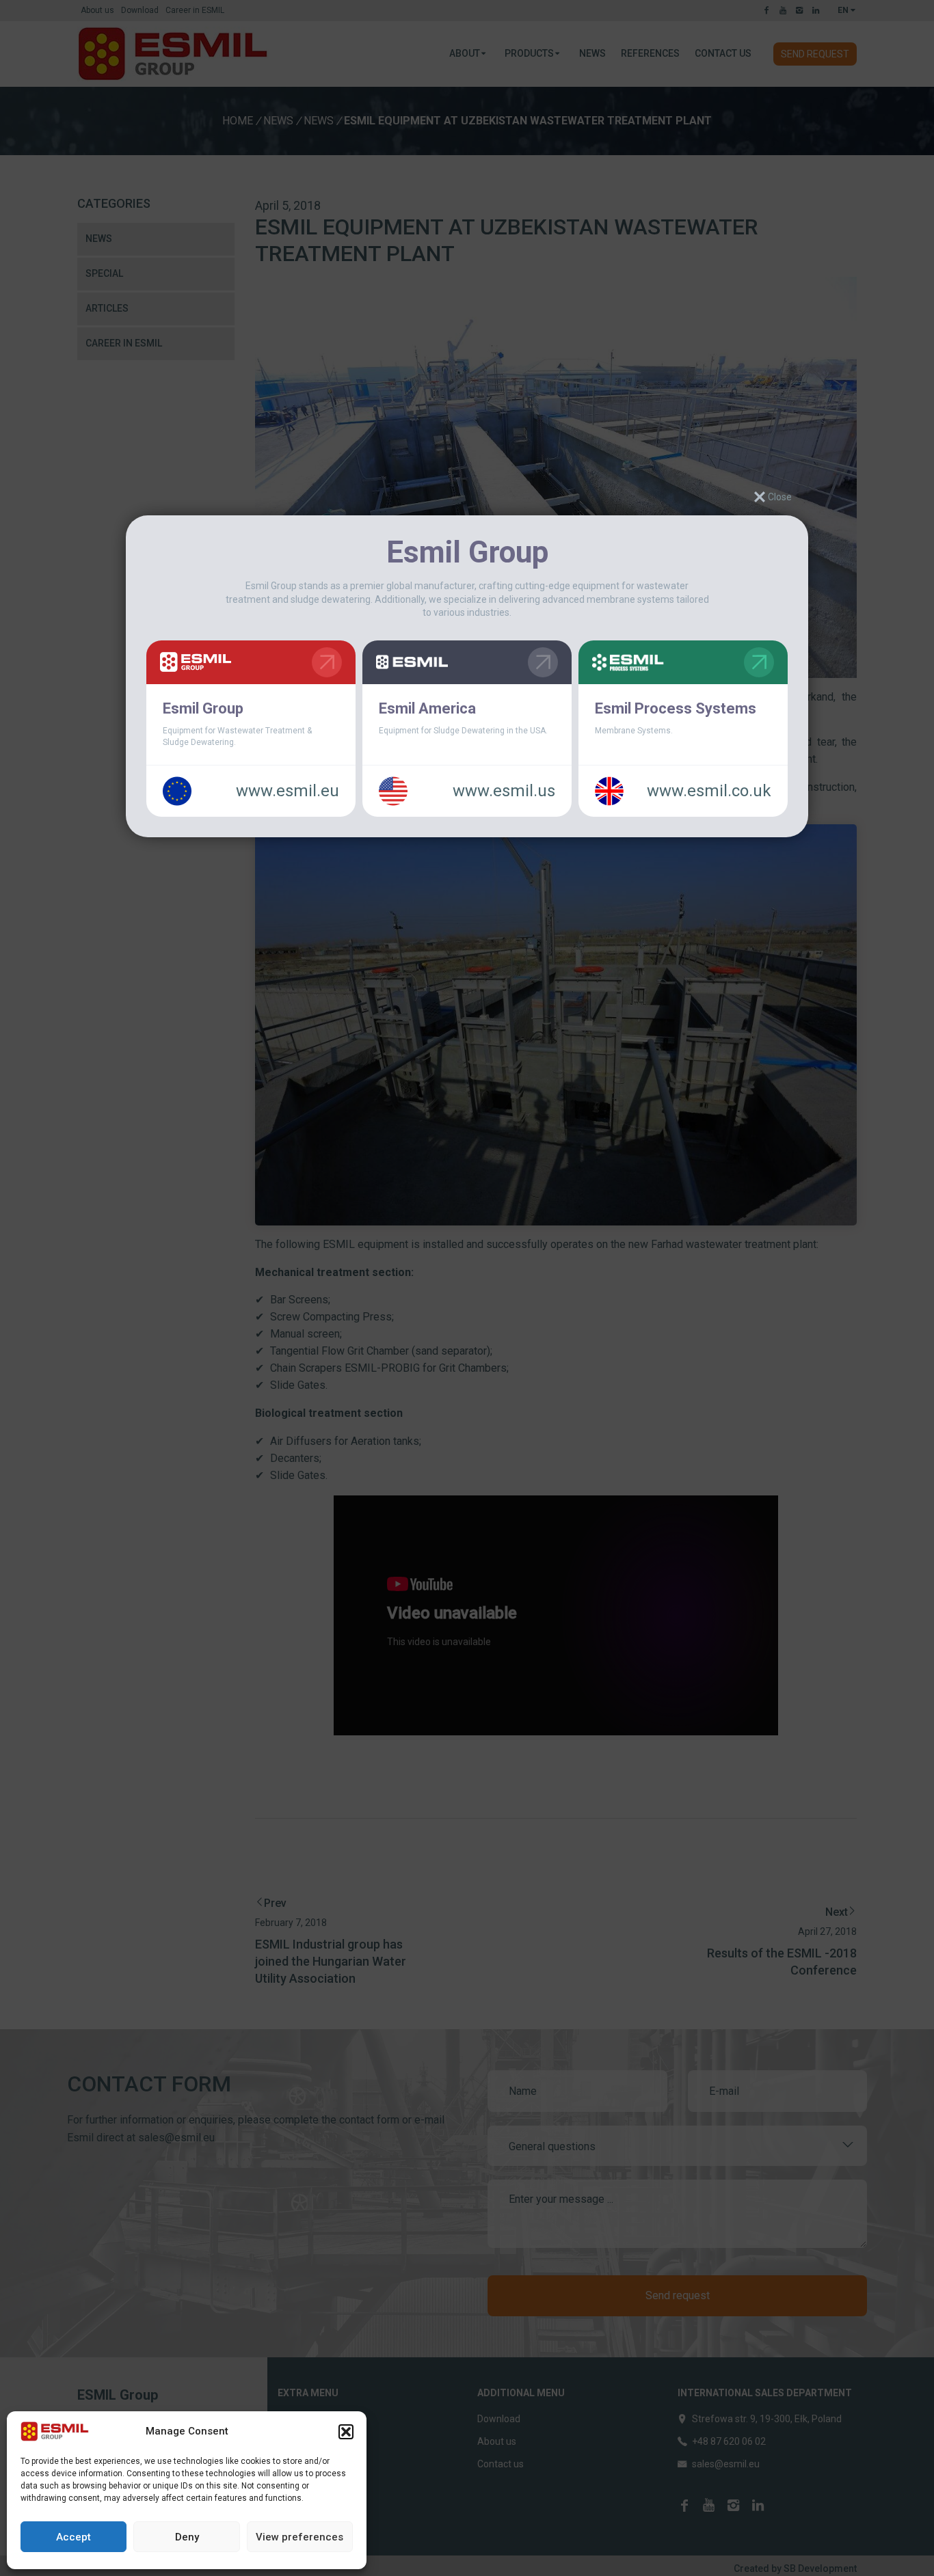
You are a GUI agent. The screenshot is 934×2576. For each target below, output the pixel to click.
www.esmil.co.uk (709, 791)
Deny (187, 2537)
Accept (74, 2537)
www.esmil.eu (288, 791)
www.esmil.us (504, 791)
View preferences (299, 2537)
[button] (346, 2432)
